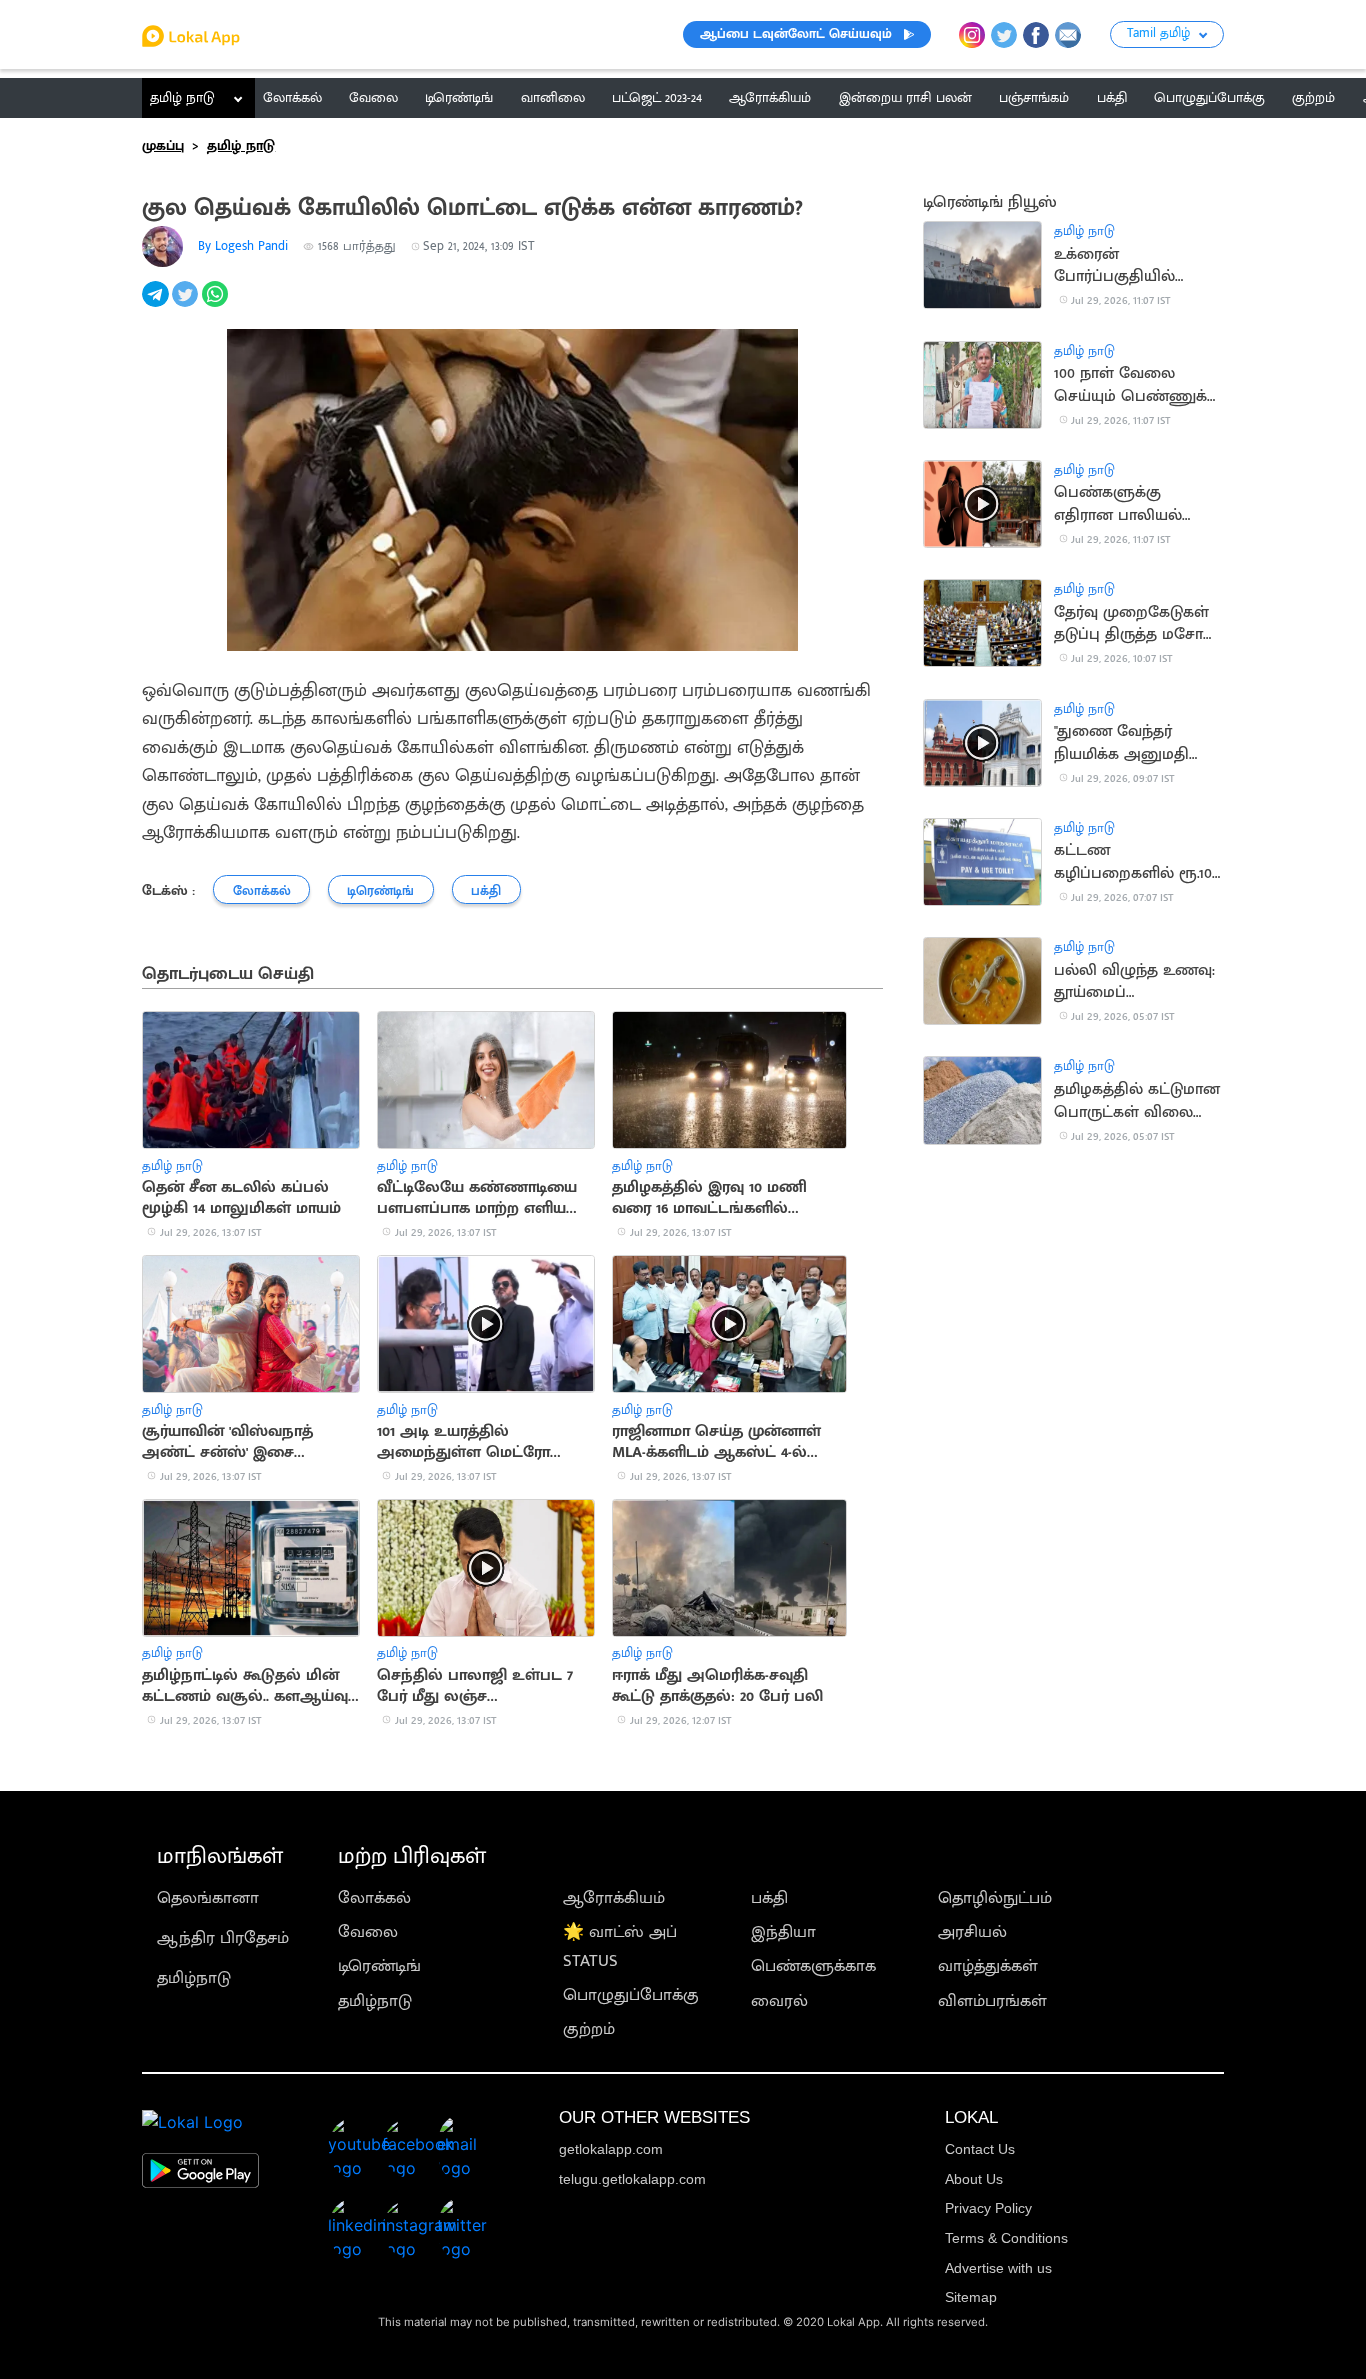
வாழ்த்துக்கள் (988, 1966)
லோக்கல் (374, 1898)
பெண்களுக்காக (813, 1966)
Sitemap (971, 2297)
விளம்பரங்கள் (992, 2001)
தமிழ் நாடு (182, 98)
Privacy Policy (988, 2208)
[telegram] (157, 305)
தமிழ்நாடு (194, 1978)
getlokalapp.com (611, 2149)
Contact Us (980, 2149)
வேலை (368, 1932)
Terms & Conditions (1006, 2238)
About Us (974, 2179)
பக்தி (769, 1898)
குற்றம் (589, 2029)
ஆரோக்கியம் (614, 1898)
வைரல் (779, 2001)
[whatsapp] (217, 305)
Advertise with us (998, 2268)
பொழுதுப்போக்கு (631, 1995)
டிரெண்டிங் (379, 1966)
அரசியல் (972, 1932)
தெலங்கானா (208, 1898)
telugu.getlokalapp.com (632, 2179)
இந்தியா (783, 1932)
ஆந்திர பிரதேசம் (223, 1938)
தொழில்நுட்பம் (995, 1898)
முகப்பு (163, 146)
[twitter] (187, 305)
